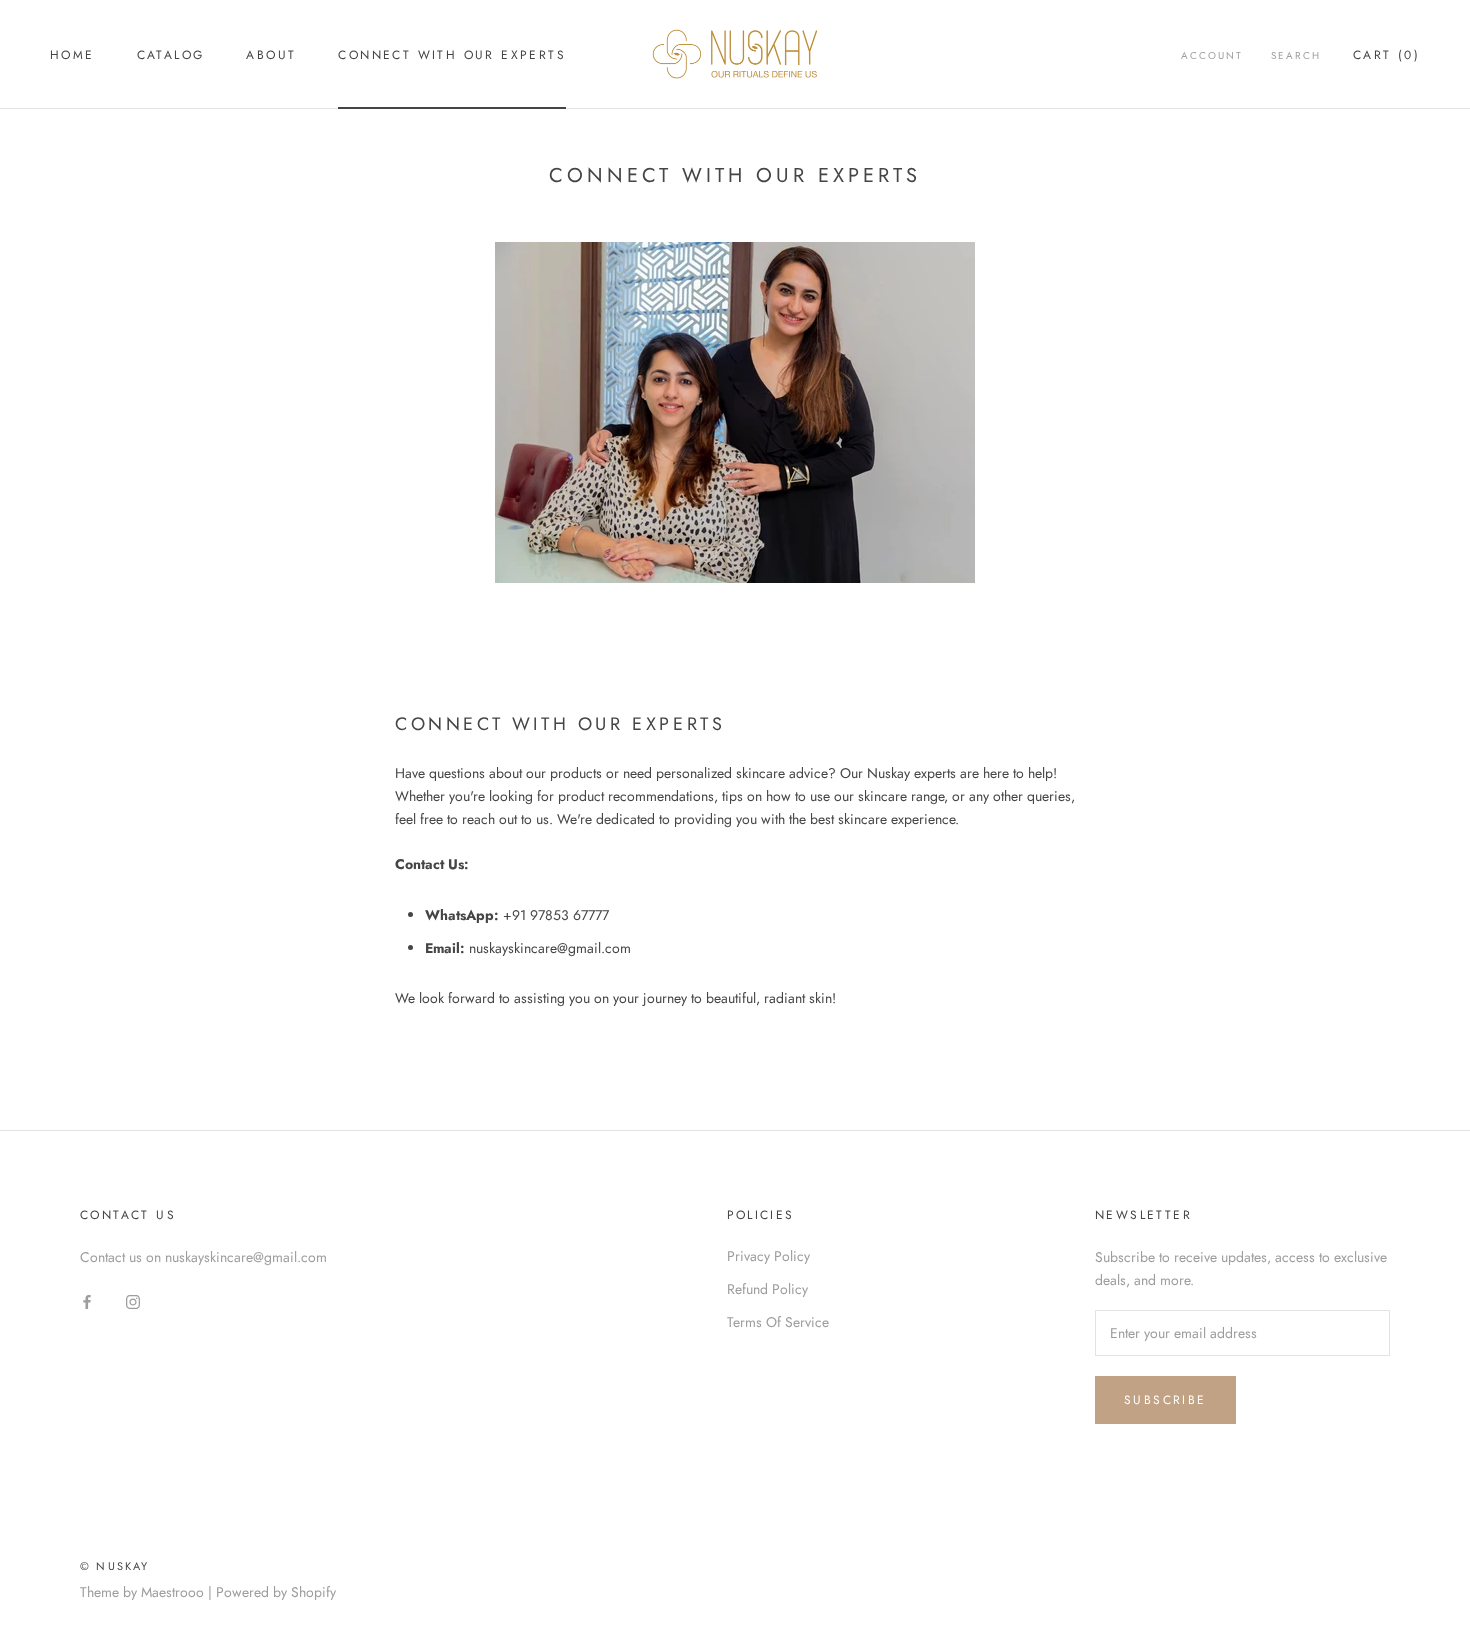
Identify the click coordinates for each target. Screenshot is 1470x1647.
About (271, 55)
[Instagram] (133, 1300)
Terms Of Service (778, 1322)
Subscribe (1165, 1400)
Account (1212, 55)
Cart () (1386, 55)
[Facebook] (87, 1300)
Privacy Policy (768, 1256)
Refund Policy (767, 1289)
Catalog (171, 55)
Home (72, 55)
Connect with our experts (452, 55)
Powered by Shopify (276, 1592)
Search (1296, 55)
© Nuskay (115, 1566)
